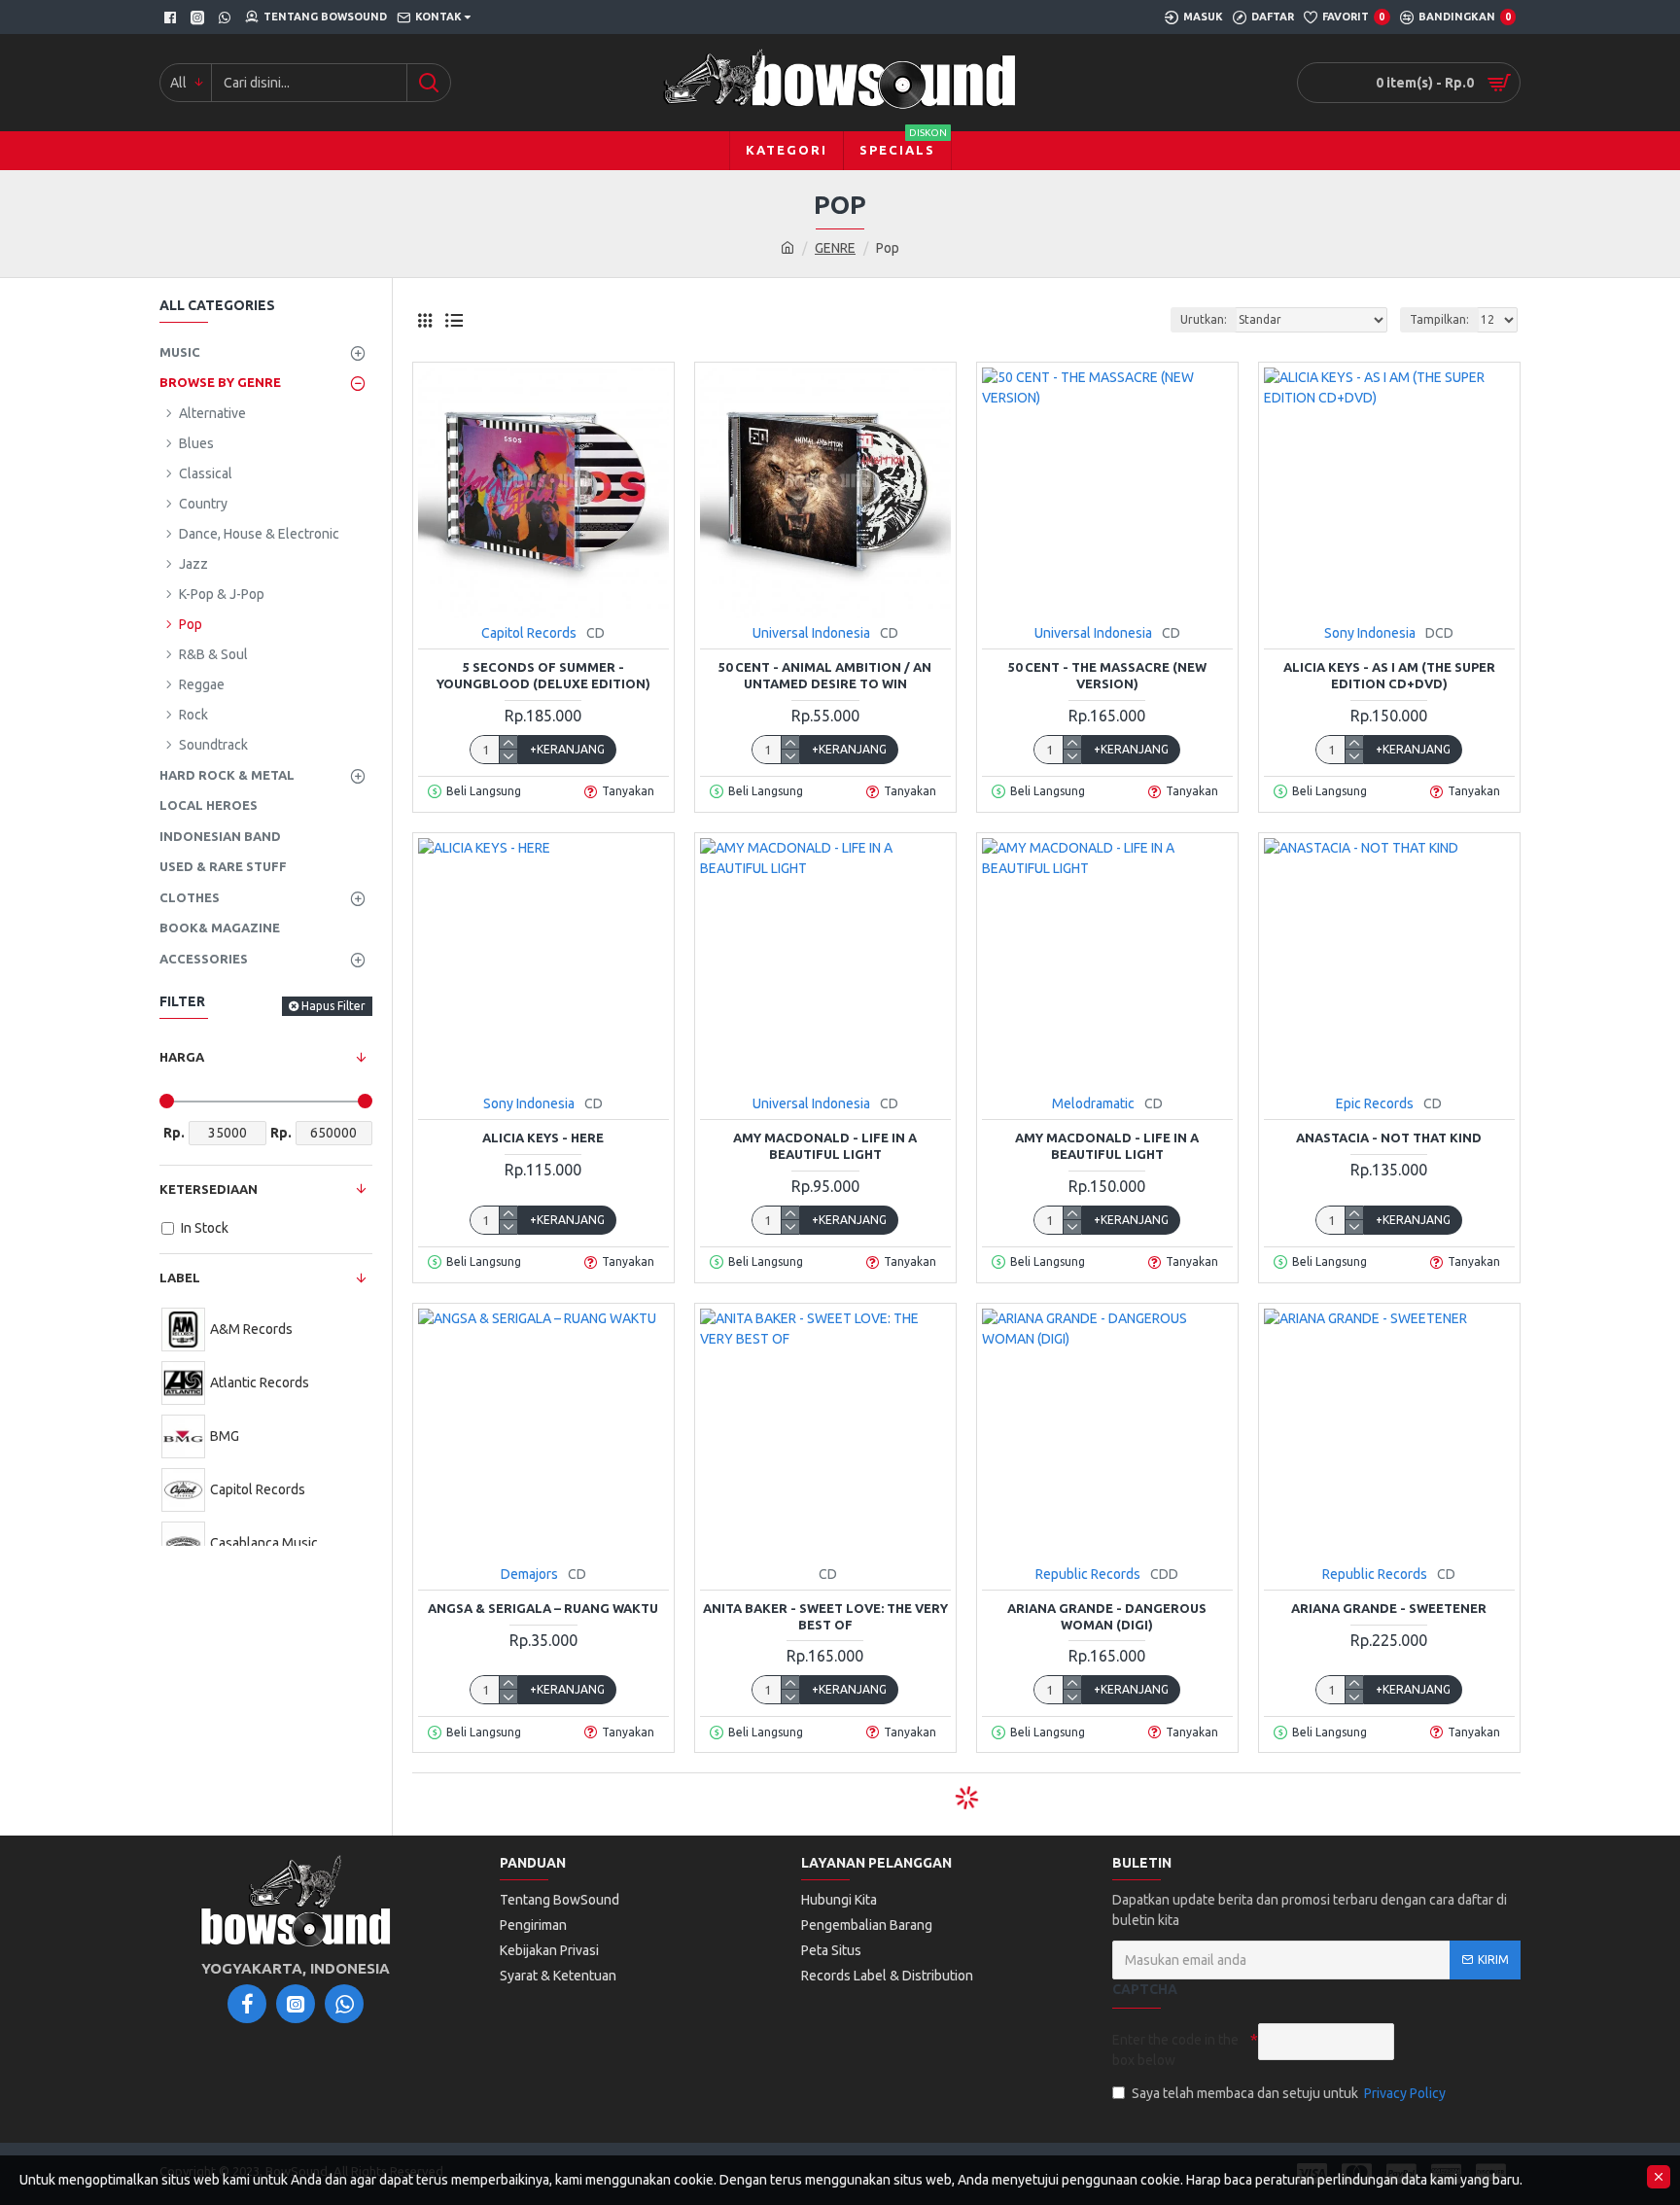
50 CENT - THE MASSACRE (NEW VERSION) (1107, 675)
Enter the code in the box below (1175, 2050)
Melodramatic (1093, 1103)
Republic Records (1088, 1574)
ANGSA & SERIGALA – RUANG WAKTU (543, 1608)
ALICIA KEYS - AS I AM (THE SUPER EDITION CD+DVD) (1389, 675)
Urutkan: (1204, 319)
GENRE (835, 248)
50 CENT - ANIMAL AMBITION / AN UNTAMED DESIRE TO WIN (825, 675)
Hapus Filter (333, 1006)
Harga (182, 1057)
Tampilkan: (1439, 319)
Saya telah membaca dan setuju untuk (1289, 2093)
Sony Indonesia (1370, 633)
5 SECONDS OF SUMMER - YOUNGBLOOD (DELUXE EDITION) (543, 675)
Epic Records (1375, 1103)
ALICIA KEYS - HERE (543, 1137)
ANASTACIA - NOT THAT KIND (1389, 1137)
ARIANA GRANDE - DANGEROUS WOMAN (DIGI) (1107, 1616)
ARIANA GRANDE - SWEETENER (1389, 1608)
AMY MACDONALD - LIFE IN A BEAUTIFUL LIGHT (825, 1146)
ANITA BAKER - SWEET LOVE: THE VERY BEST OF (825, 1616)
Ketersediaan (209, 1189)
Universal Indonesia (811, 633)
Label (180, 1277)
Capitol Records (529, 633)
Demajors (529, 1574)
